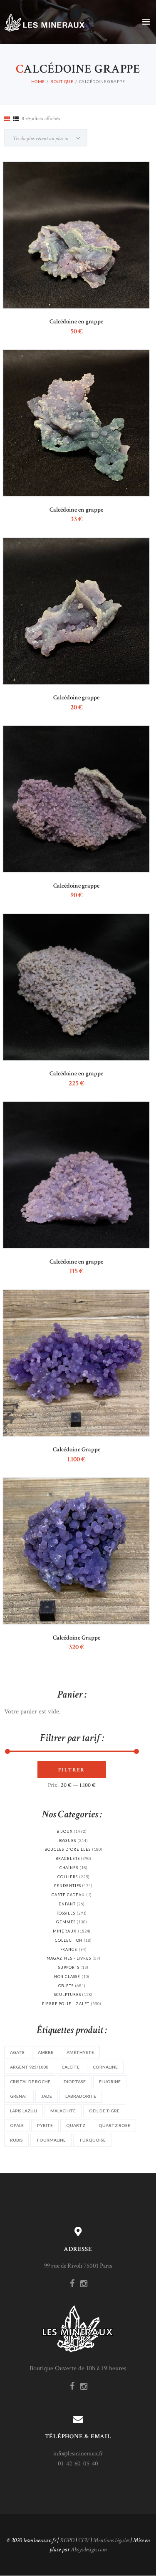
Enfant (67, 1904)
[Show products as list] (16, 119)
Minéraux (65, 1931)
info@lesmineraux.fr (78, 2454)
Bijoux (65, 1831)
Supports (69, 1967)
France (69, 1949)
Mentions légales (111, 2540)
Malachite (63, 2111)
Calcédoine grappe (76, 698)
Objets (66, 1986)
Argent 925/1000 (29, 2067)
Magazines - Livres (69, 1958)
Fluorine (110, 2081)
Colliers (68, 1877)
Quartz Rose (114, 2125)
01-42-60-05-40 (78, 2464)
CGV (84, 2540)
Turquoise (92, 2140)
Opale (17, 2125)
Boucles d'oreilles (68, 1849)
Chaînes (69, 1868)
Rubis (16, 2140)
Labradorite (81, 2096)
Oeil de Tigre (104, 2111)
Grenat (19, 2096)
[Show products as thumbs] (7, 119)
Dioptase (75, 2081)
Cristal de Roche (30, 2081)
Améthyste (80, 2052)
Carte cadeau (68, 1895)
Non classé (67, 1977)
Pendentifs (67, 1886)
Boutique (62, 81)
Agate (17, 2052)
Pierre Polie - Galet (66, 2004)
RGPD (67, 2540)
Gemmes (66, 1922)
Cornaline (105, 2067)
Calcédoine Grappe (77, 1449)
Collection (69, 1940)
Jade (47, 2096)
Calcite (71, 2067)
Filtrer (72, 1770)
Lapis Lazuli (24, 2111)
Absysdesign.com (89, 2550)
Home (38, 81)
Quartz (76, 2125)
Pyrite (45, 2125)
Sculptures (67, 1994)
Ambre (46, 2052)
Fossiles (66, 1913)
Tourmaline (51, 2140)
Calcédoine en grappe (76, 322)
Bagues (68, 1841)
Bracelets (67, 1858)
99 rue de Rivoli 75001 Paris (78, 2266)
